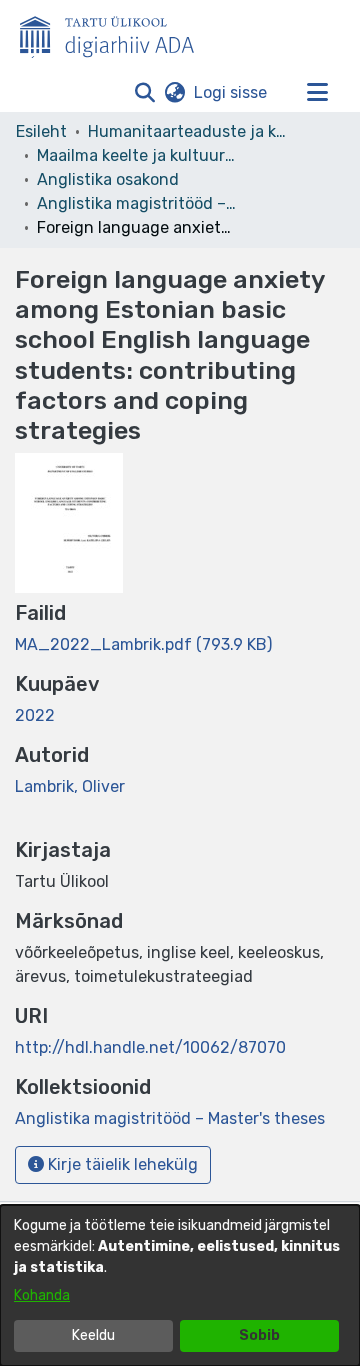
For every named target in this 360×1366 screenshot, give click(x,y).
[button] (144, 93)
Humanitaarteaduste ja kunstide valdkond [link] (188, 131)
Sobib (259, 1335)
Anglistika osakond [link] (108, 179)
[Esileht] (115, 33)
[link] (143, 644)
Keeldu (93, 1335)
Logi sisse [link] (231, 92)
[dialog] (180, 1285)
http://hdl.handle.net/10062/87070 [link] (150, 1047)
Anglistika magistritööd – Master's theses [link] (137, 203)
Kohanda (42, 1295)
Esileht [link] (41, 131)
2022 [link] (35, 715)
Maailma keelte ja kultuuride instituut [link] (137, 155)
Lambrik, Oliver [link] (70, 786)
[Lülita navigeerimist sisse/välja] (317, 93)
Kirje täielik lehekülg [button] (121, 1164)
